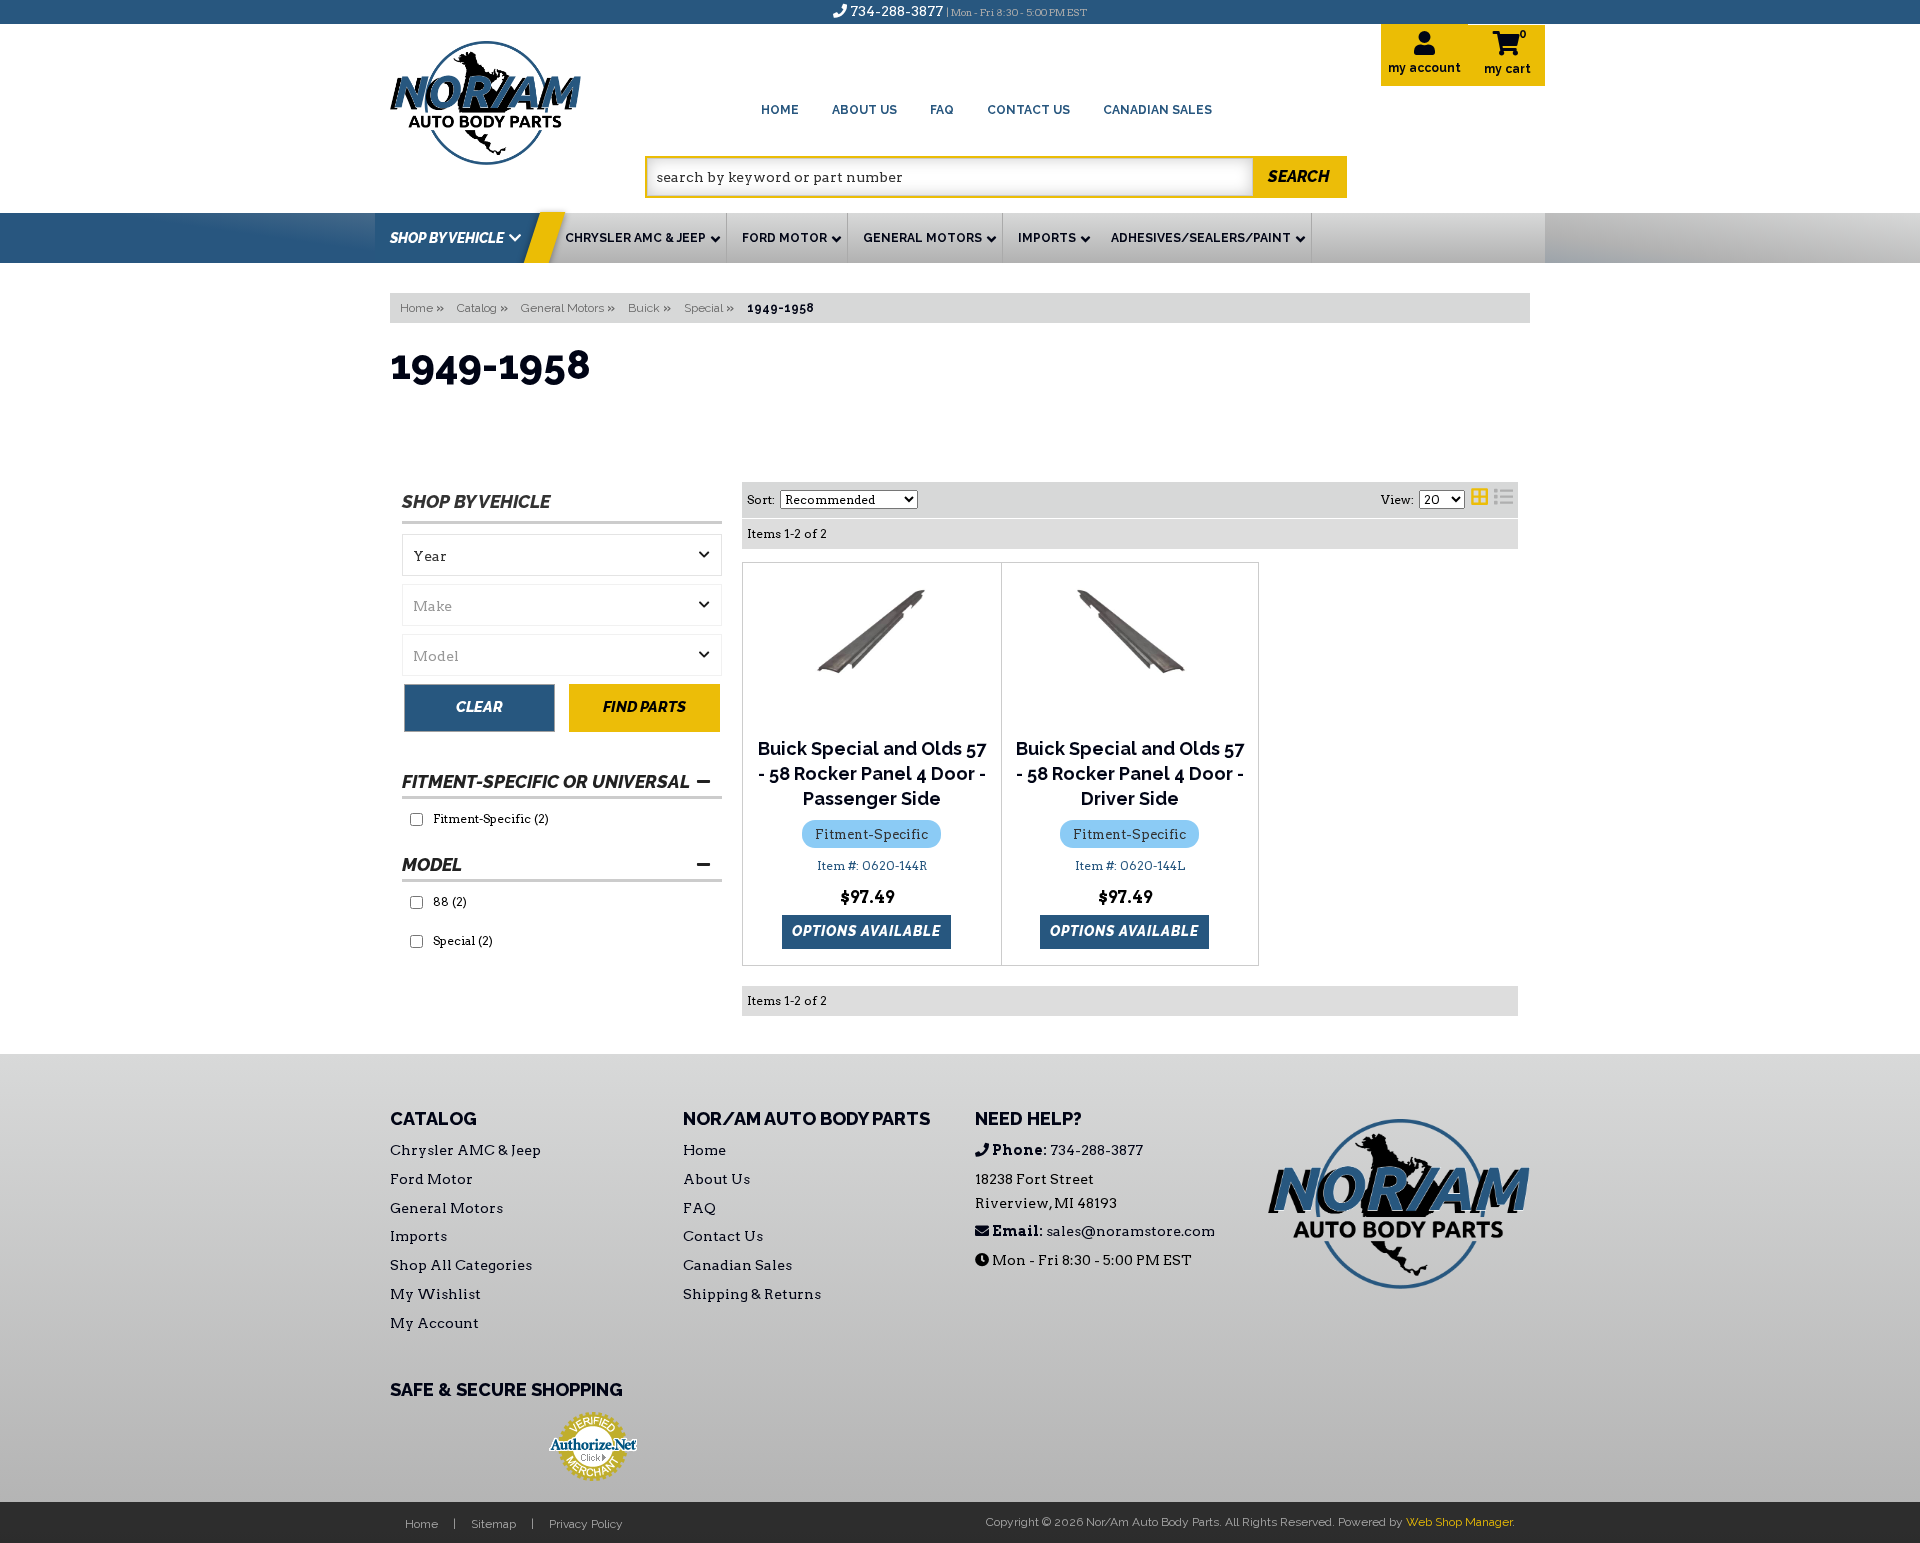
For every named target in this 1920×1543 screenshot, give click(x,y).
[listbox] (562, 555)
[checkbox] (416, 819)
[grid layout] (1479, 500)
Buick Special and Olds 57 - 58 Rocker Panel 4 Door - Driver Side (1130, 773)
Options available (866, 931)
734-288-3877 (1066, 1150)
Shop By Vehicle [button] (447, 238)
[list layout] (1503, 500)
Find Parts (644, 707)
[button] (996, 177)
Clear (479, 707)
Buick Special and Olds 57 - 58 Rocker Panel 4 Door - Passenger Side (872, 773)
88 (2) (450, 901)
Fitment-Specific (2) (491, 818)
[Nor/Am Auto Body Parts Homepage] (517, 99)
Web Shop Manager (1459, 1522)
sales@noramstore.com (1102, 1231)
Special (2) (463, 940)
